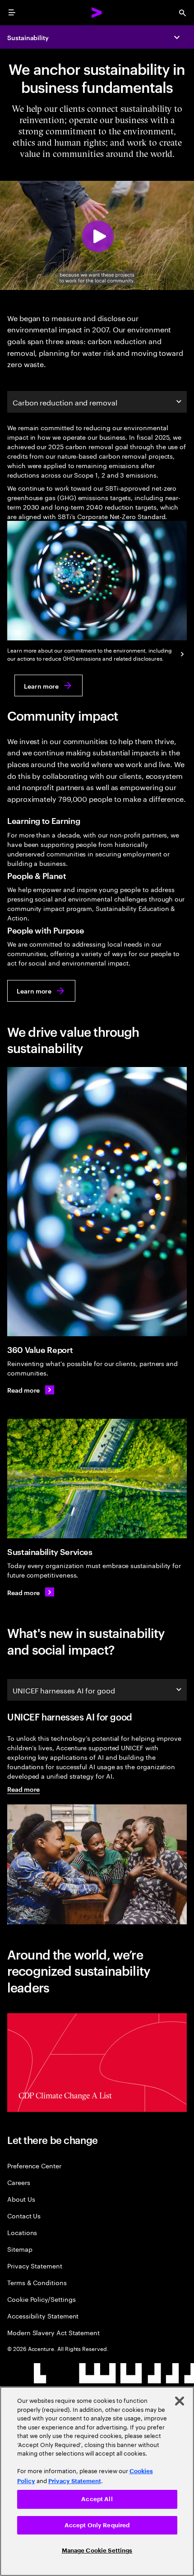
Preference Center (34, 2165)
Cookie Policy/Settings (41, 2299)
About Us (21, 2199)
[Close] (180, 2401)
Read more (23, 1789)
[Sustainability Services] (97, 1479)
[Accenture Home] (97, 13)
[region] (97, 2481)
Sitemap (20, 2249)
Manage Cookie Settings (97, 2551)
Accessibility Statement (43, 2316)
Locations (22, 2232)
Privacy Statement (35, 2265)
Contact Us (24, 2215)
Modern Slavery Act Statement (53, 2332)
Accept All (97, 2499)
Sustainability (28, 37)
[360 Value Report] (97, 1202)
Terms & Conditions (37, 2282)
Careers (19, 2182)
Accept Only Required (97, 2525)
